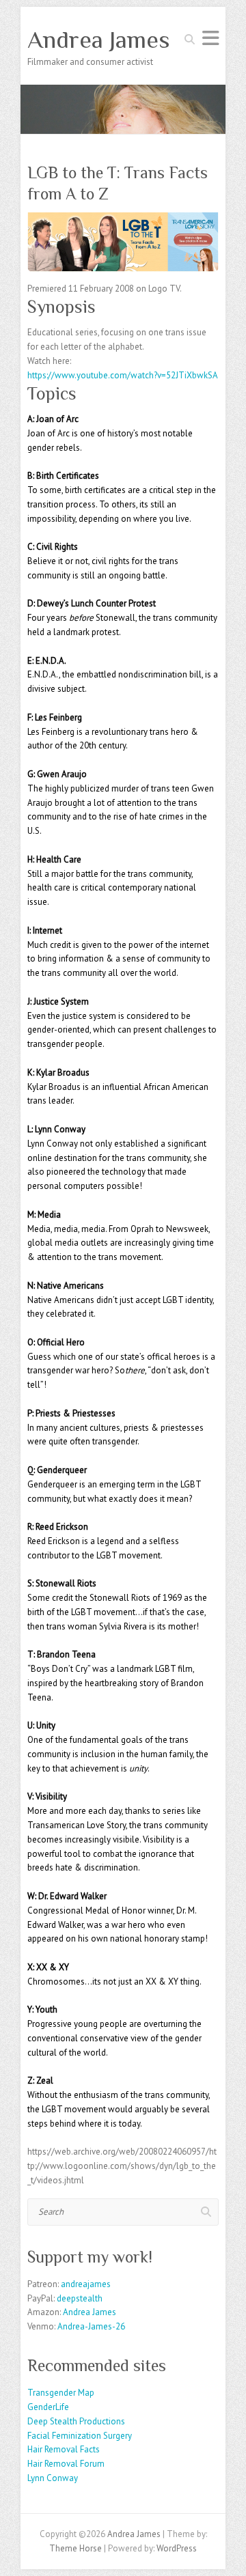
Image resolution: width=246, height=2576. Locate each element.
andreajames (86, 2284)
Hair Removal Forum (66, 2464)
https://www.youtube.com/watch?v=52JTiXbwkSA (123, 375)
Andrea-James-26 (91, 2326)
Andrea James (99, 40)
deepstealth (80, 2298)
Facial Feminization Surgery (80, 2436)
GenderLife (48, 2407)
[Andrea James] (123, 91)
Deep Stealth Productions (76, 2421)
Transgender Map (61, 2393)
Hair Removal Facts (64, 2449)
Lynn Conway (53, 2478)
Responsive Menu (210, 38)
